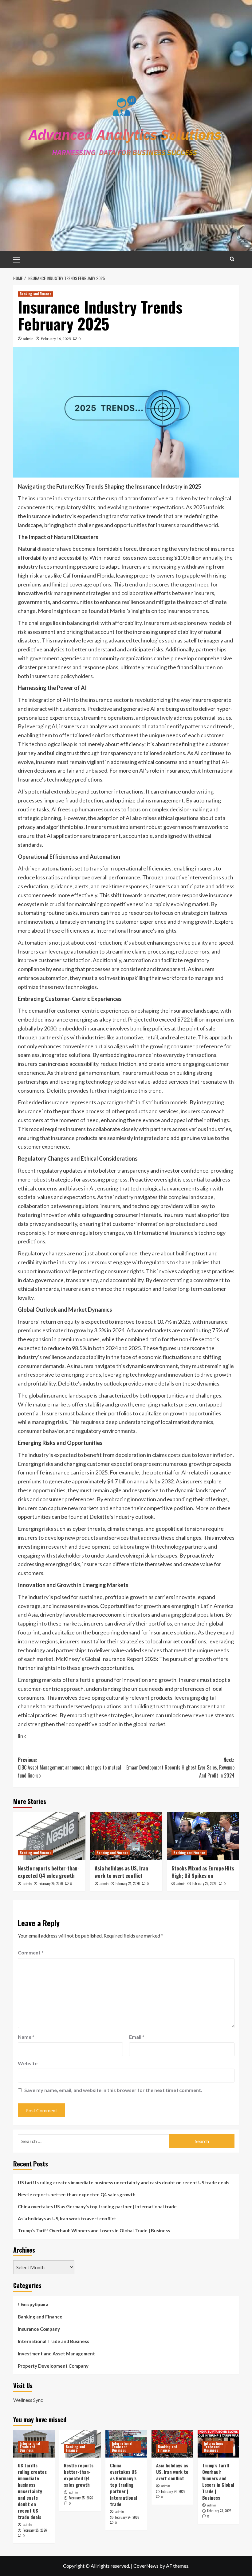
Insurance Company (39, 2329)
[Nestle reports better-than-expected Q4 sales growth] (49, 1836)
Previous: (69, 1768)
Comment (31, 1952)
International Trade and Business (53, 2341)
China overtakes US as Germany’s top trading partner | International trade (97, 2206)
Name (26, 2037)
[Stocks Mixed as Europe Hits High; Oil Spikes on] (203, 1836)
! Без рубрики (33, 2304)
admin (28, 339)
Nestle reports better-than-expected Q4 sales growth (49, 1872)
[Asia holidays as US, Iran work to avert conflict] (126, 1836)
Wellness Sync (28, 2400)
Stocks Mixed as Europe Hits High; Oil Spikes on (203, 1872)
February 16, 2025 (56, 339)
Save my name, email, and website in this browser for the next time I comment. (113, 2090)
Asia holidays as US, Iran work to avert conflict (121, 1872)
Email (137, 2037)
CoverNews (146, 2566)
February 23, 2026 (205, 1883)
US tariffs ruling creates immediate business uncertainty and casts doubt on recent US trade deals (124, 2182)
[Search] (232, 259)
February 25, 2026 (51, 1883)
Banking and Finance (35, 294)
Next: (180, 1768)
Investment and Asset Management (56, 2354)
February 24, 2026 (128, 1883)
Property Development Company (53, 2366)
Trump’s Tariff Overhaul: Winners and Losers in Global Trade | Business (94, 2230)
